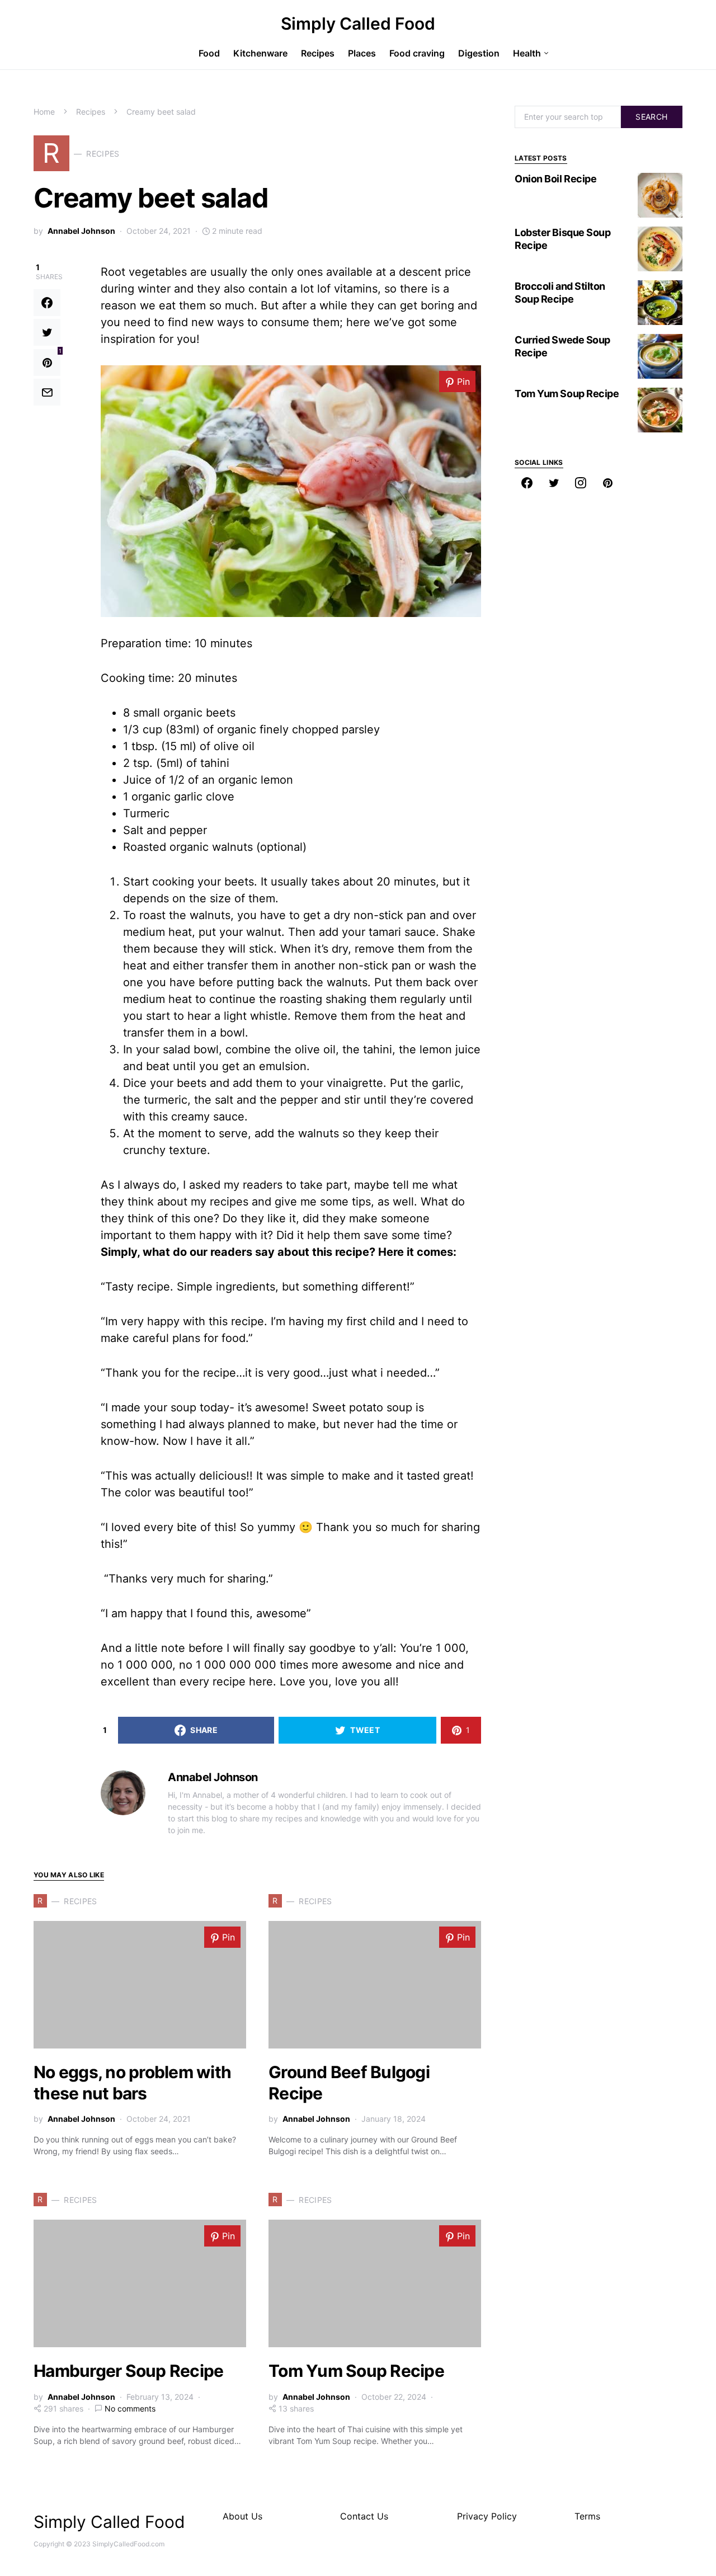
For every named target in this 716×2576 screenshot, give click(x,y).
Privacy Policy (487, 2516)
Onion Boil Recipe (555, 179)
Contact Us (364, 2516)
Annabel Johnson (81, 231)
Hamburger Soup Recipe (128, 2371)
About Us (242, 2516)
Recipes (91, 112)
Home (44, 112)
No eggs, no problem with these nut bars (132, 2083)
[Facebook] (527, 483)
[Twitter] (554, 483)
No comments (130, 2408)
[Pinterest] (607, 483)
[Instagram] (581, 483)
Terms (587, 2516)
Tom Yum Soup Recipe (356, 2371)
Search (651, 117)
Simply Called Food (358, 23)
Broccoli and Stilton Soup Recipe (560, 293)
